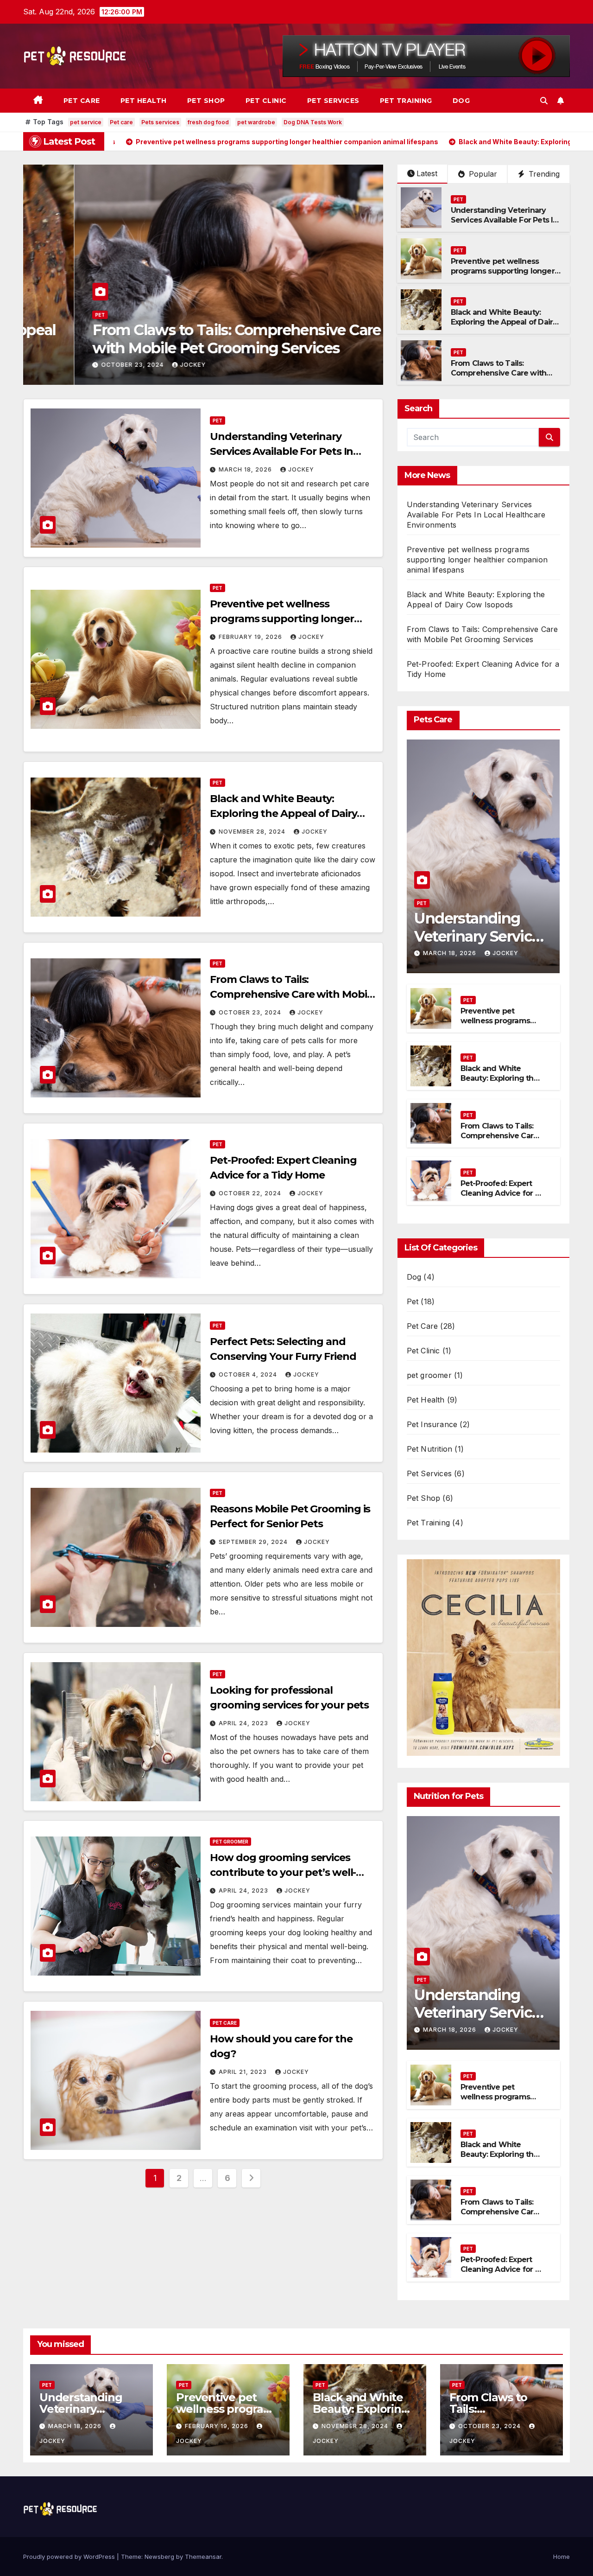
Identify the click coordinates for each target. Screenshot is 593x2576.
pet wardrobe (256, 122)
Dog (461, 101)
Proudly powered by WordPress (70, 2557)
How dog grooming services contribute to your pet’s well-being (283, 1872)
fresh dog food (208, 122)
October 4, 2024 (249, 1374)
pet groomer (230, 1842)
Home (561, 2557)
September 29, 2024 (254, 1542)
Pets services (160, 122)
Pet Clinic (266, 101)
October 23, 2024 (251, 1012)
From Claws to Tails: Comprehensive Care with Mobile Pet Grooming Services (507, 373)
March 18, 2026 (246, 469)
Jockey (142, 365)
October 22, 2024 (82, 365)
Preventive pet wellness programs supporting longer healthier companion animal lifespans (503, 276)
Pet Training (406, 101)
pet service (86, 122)
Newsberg (159, 2557)
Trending (543, 174)
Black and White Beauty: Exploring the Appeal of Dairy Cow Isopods (504, 322)
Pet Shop (206, 101)
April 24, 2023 (244, 1723)
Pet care (121, 122)
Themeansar (203, 2557)
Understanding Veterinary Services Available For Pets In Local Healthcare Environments (504, 225)
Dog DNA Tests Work (313, 122)
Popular (482, 174)
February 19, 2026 (251, 637)
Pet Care (82, 101)
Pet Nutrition (430, 1449)
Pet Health (144, 101)
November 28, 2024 (253, 832)
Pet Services (333, 101)
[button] (544, 101)
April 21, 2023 (244, 2072)
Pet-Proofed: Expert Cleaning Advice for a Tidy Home (187, 339)
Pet (49, 315)
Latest (427, 173)
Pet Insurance (432, 1424)
